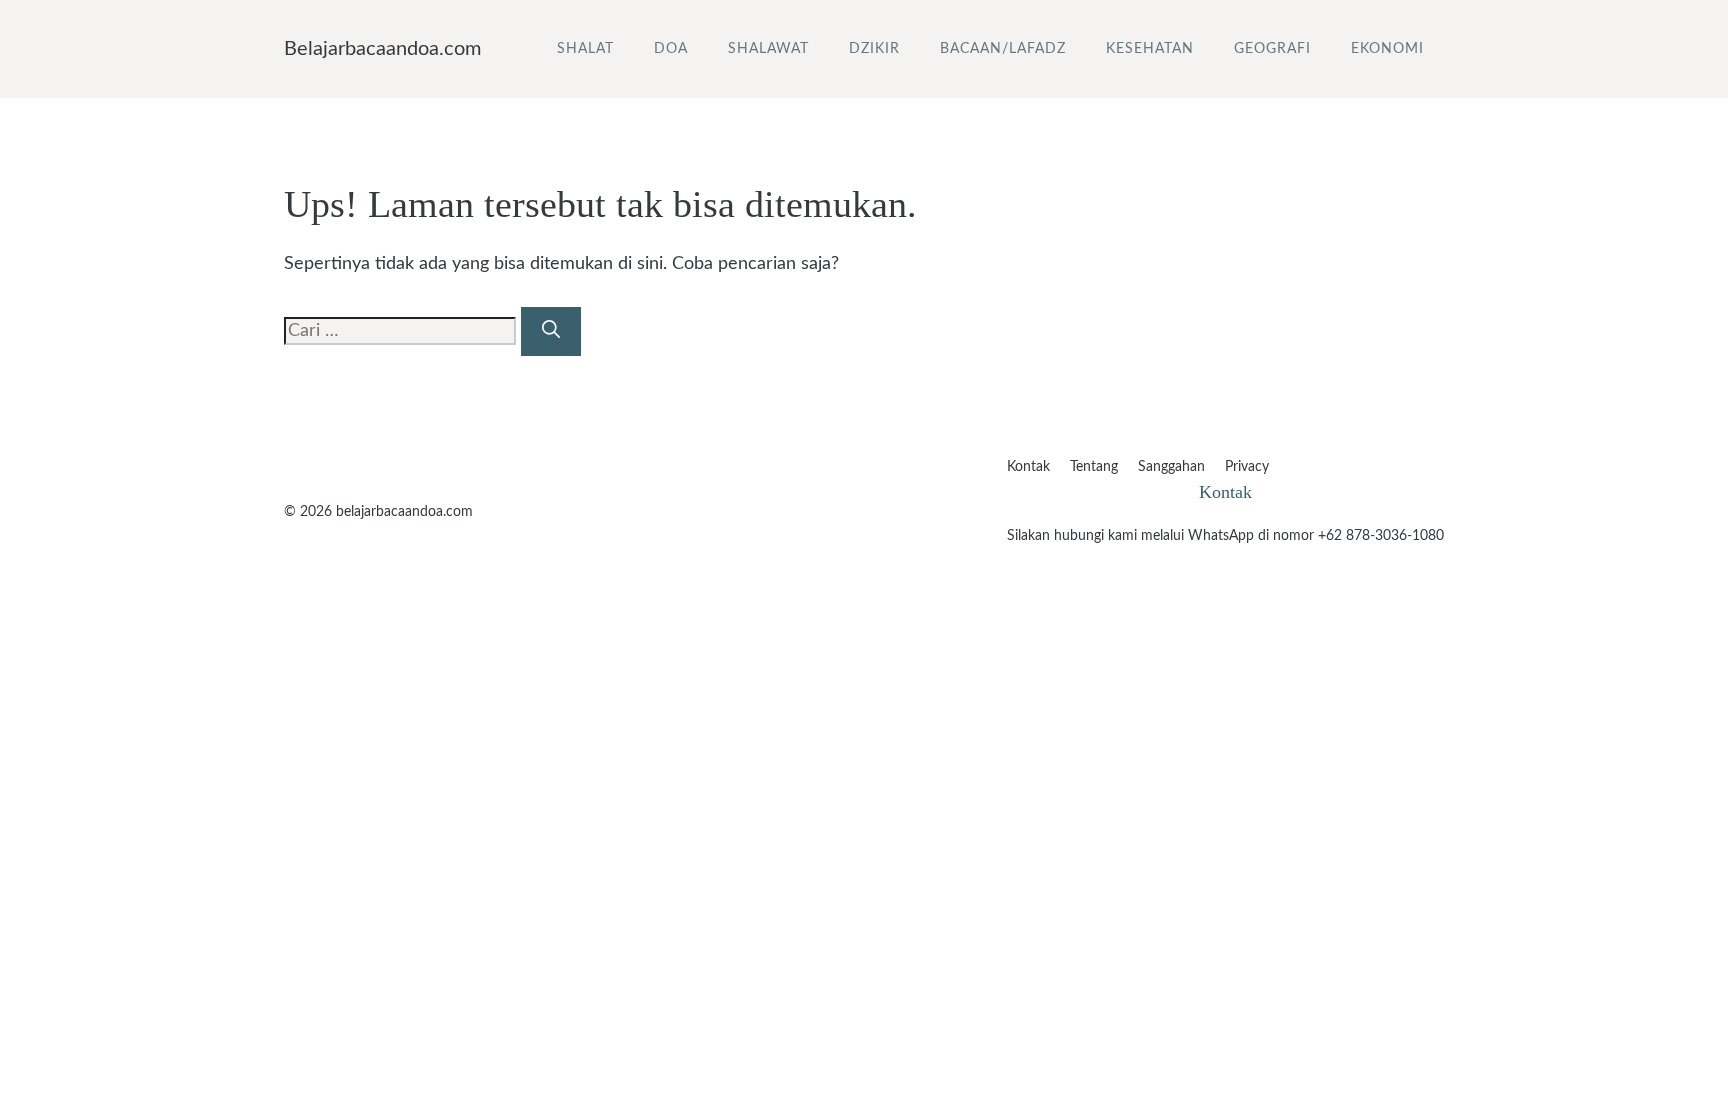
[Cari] (551, 331)
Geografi (1272, 49)
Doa (671, 49)
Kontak (1028, 467)
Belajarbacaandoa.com (382, 49)
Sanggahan (1171, 467)
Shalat (585, 49)
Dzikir (874, 49)
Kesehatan (1150, 49)
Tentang (1094, 467)
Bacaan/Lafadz (1003, 49)
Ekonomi (1387, 49)
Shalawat (768, 49)
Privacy (1247, 467)
